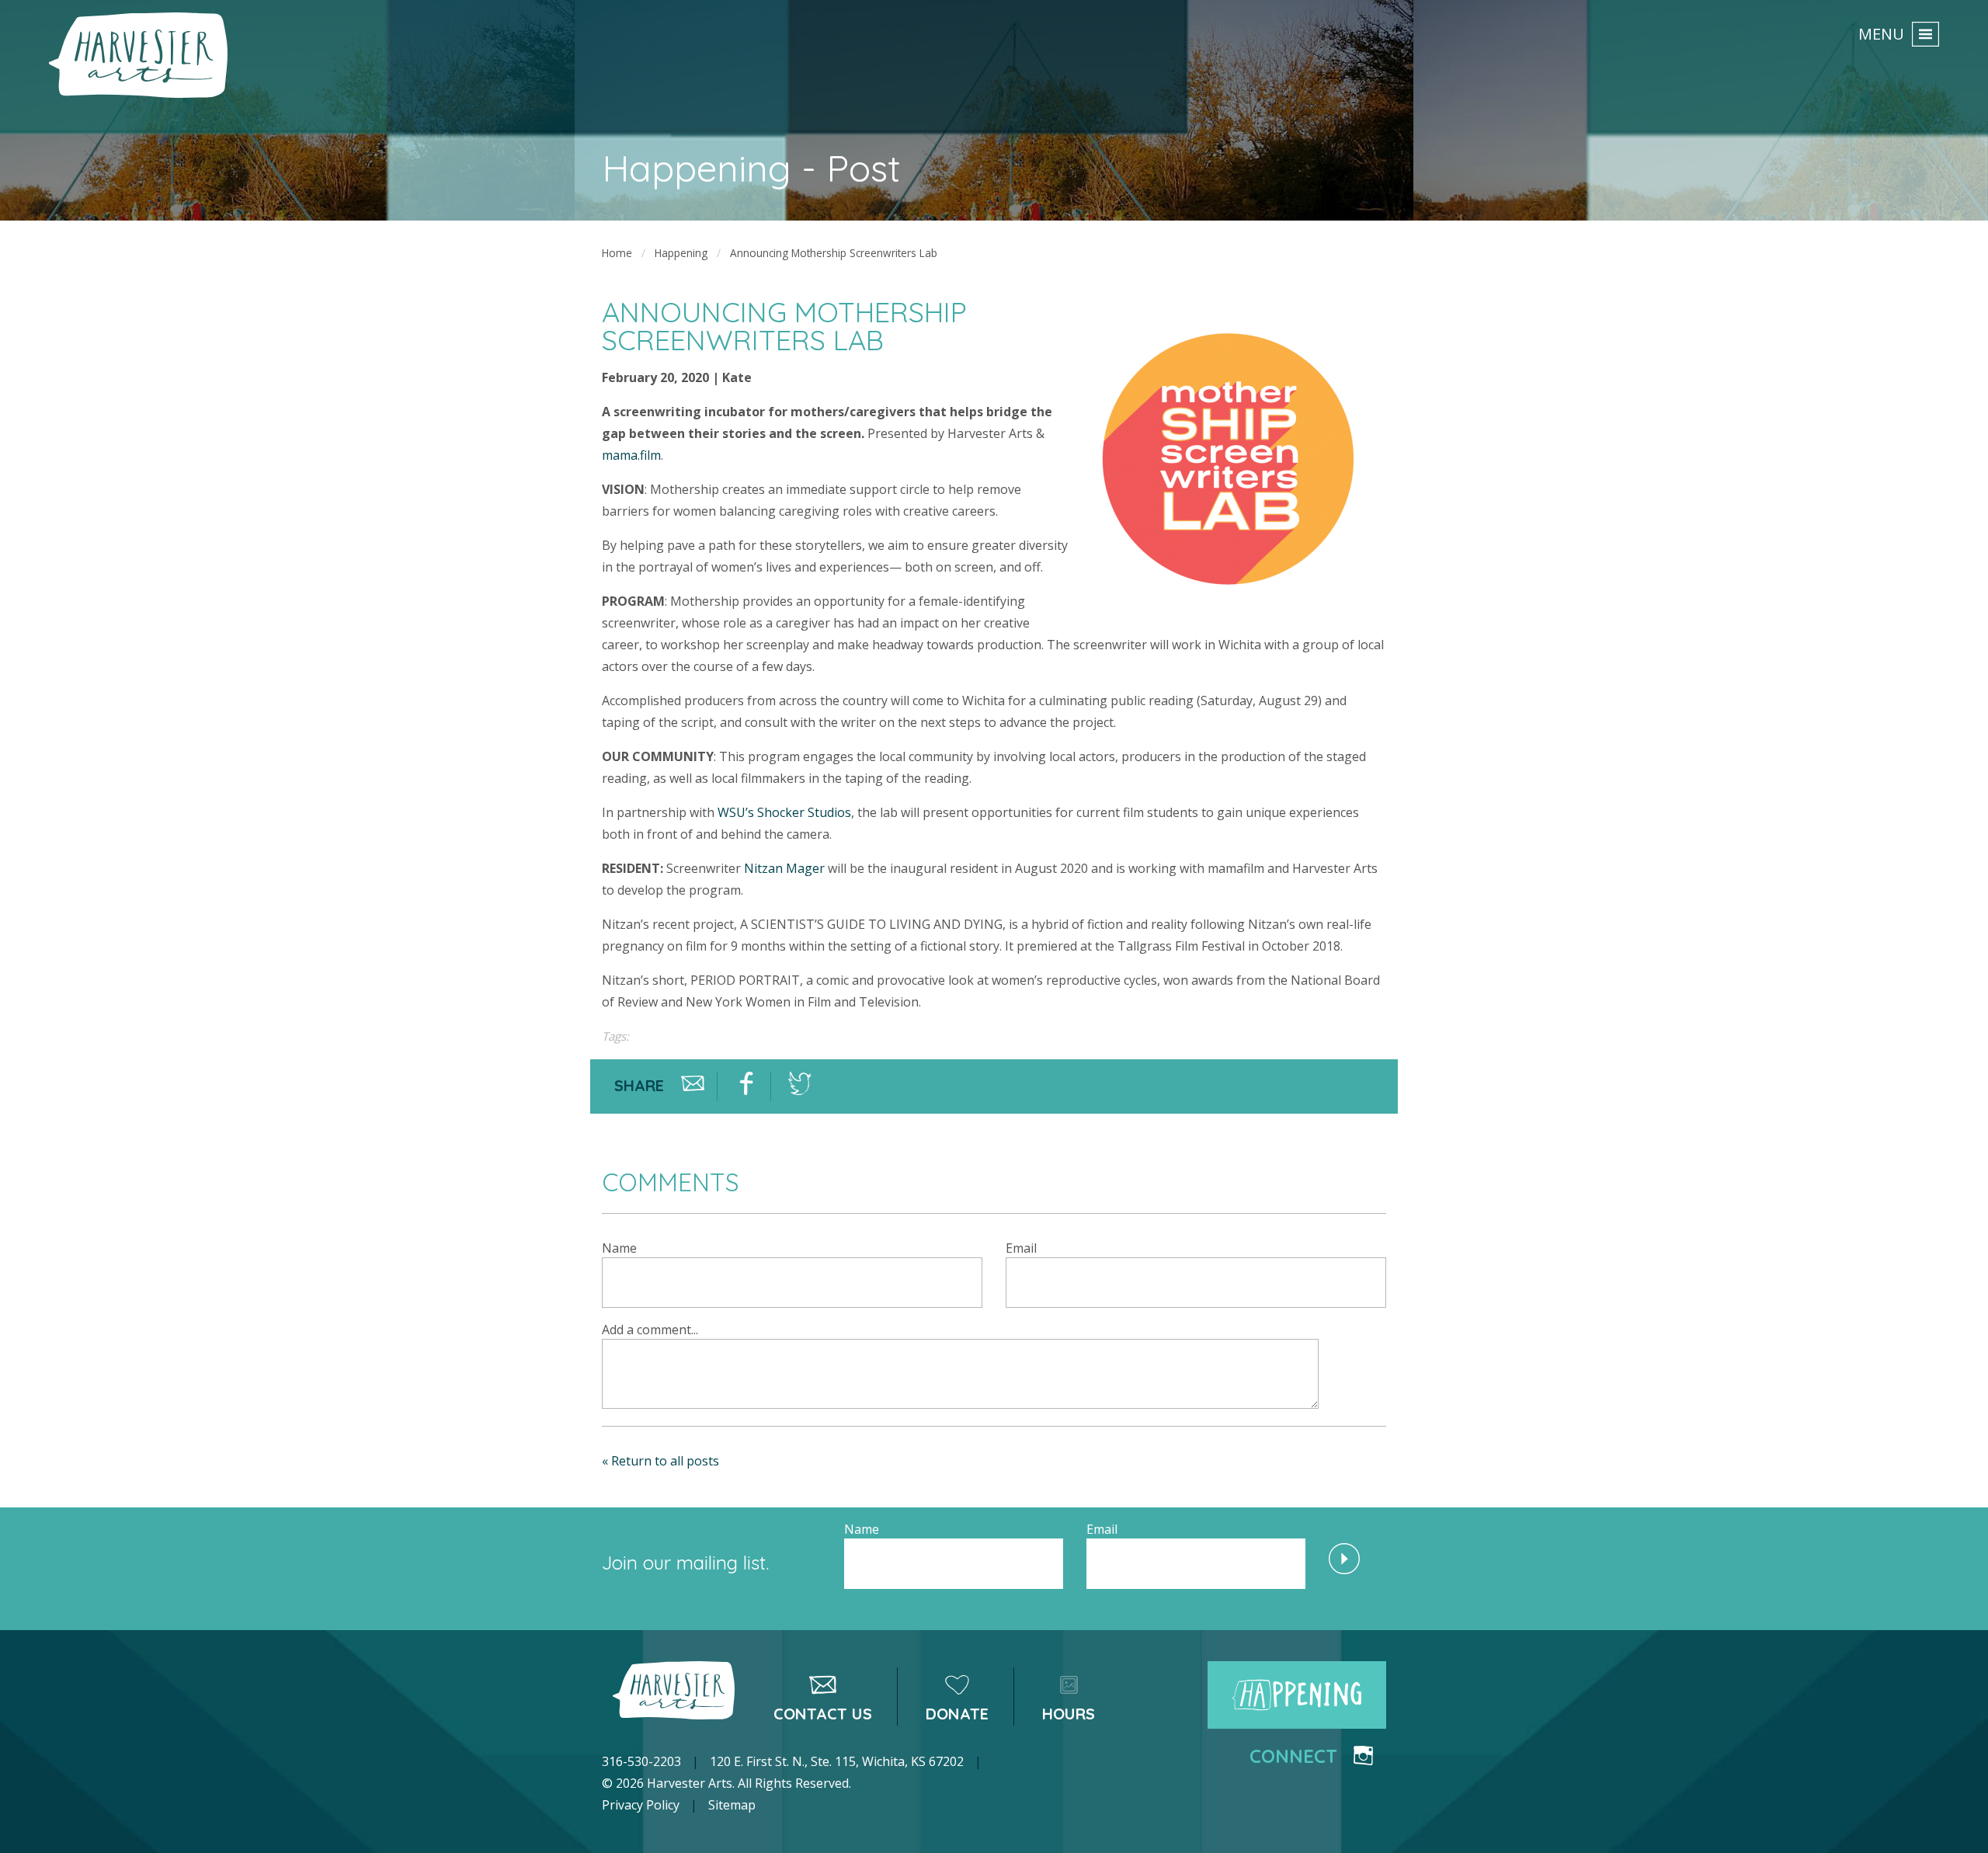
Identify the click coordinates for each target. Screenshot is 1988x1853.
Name (619, 1248)
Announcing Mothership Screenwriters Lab (834, 253)
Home (617, 253)
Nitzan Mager (784, 868)
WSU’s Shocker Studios (784, 812)
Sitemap (732, 1805)
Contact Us (823, 1714)
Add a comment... (650, 1330)
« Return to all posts (660, 1461)
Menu (1881, 33)
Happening (681, 253)
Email (1021, 1248)
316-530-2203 (641, 1761)
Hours (1069, 1714)
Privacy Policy (641, 1805)
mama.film (631, 455)
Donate (957, 1714)
